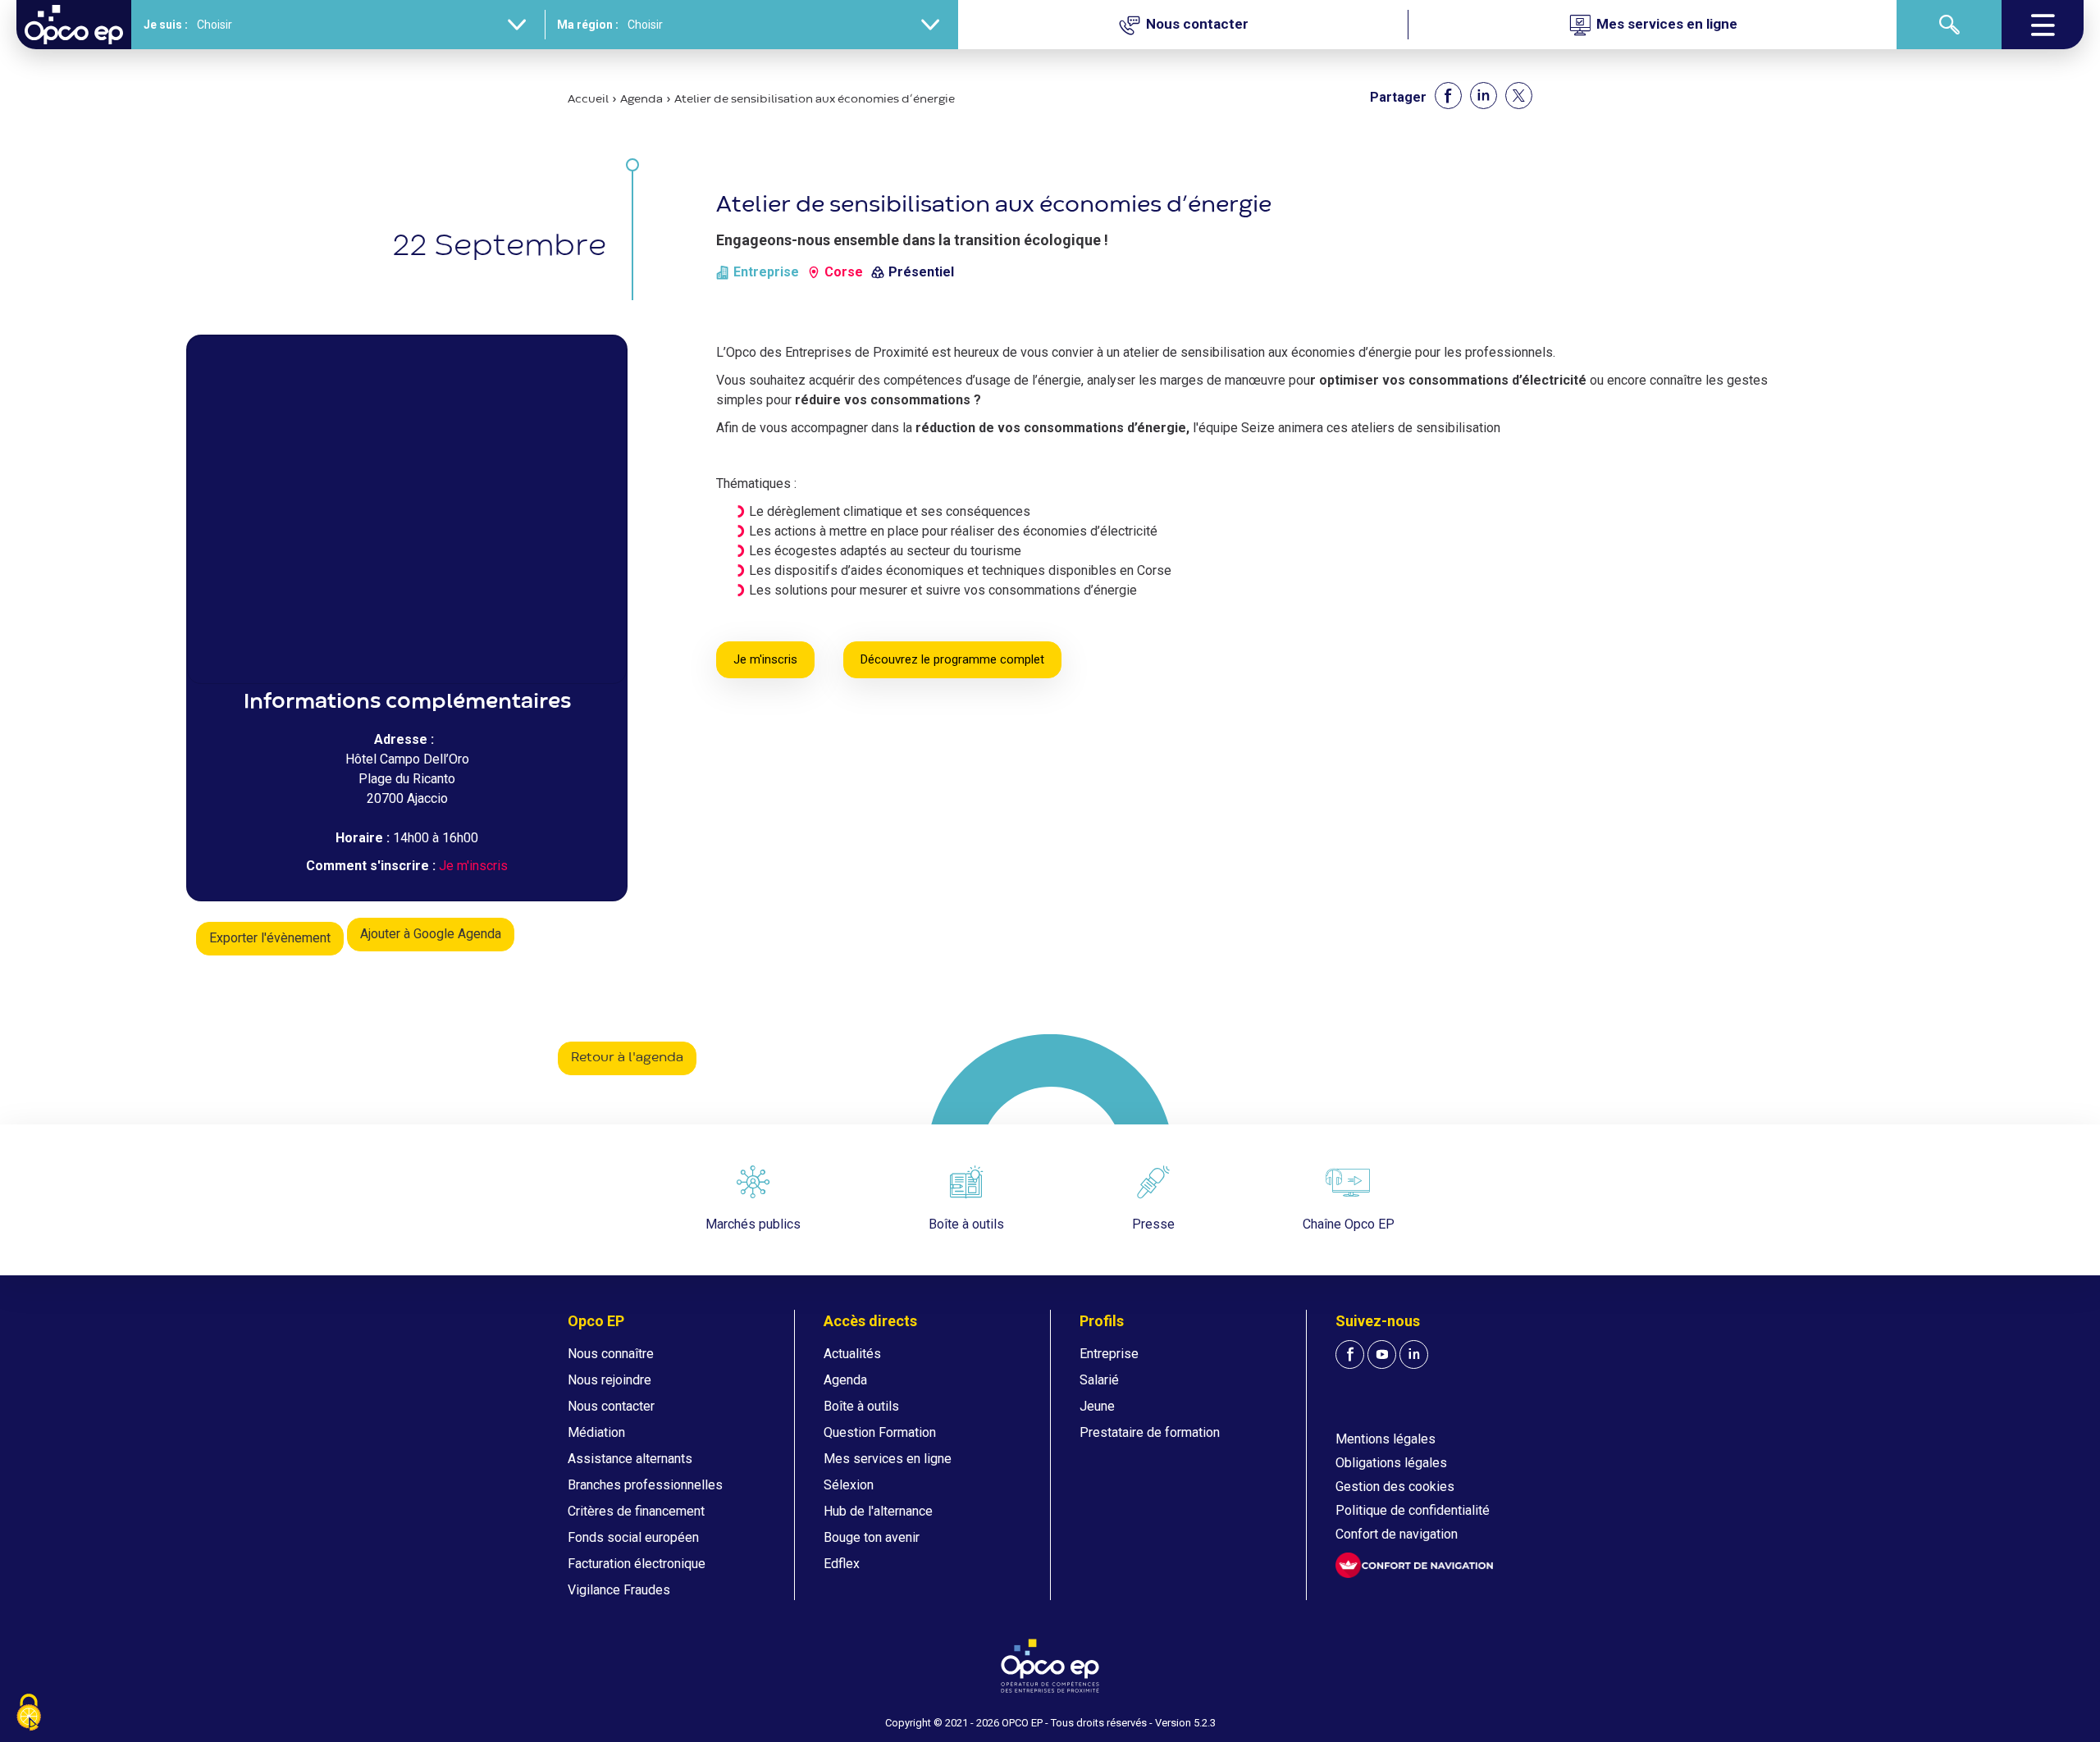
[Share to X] (1519, 96)
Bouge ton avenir (872, 1537)
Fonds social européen (633, 1537)
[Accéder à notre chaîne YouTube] (1382, 1354)
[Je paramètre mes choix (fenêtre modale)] (29, 1714)
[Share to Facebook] (1448, 96)
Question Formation (880, 1432)
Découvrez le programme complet (952, 659)
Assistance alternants (630, 1459)
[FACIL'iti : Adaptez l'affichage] (1414, 1565)
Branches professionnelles (645, 1485)
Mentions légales (1386, 1439)
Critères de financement (636, 1511)
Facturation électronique (637, 1564)
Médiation (596, 1432)
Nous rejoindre (609, 1380)
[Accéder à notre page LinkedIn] (1414, 1354)
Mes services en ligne (888, 1459)
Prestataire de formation (1150, 1432)
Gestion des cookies (1395, 1487)
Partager (1398, 97)
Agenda (641, 99)
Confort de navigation (1397, 1534)
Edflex (842, 1564)
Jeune (1097, 1406)
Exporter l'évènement (270, 938)
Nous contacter (611, 1406)
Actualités (852, 1354)
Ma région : (588, 25)
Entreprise (1109, 1354)
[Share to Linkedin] (1484, 96)
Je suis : (166, 25)
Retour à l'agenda (627, 1058)
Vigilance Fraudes (619, 1590)
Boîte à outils (861, 1406)
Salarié (1099, 1380)
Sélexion (849, 1485)
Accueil (588, 99)
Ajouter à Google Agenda (431, 934)
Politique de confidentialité (1413, 1510)
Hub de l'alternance (878, 1511)
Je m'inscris (473, 866)
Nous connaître (611, 1354)
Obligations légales (1391, 1463)
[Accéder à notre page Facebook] (1350, 1354)
